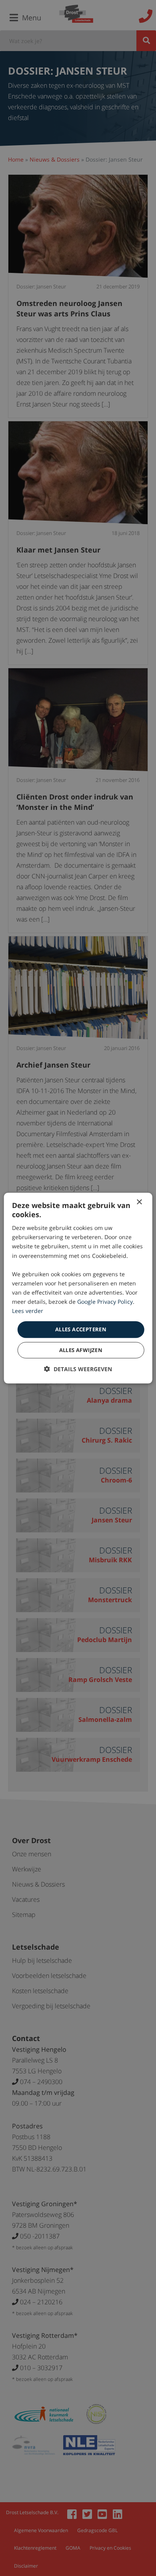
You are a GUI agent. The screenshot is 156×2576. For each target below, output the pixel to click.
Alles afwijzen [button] (81, 1350)
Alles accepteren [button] (81, 1329)
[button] (78, 1369)
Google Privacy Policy (105, 1302)
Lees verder (28, 1311)
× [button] (139, 1202)
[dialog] (78, 1288)
